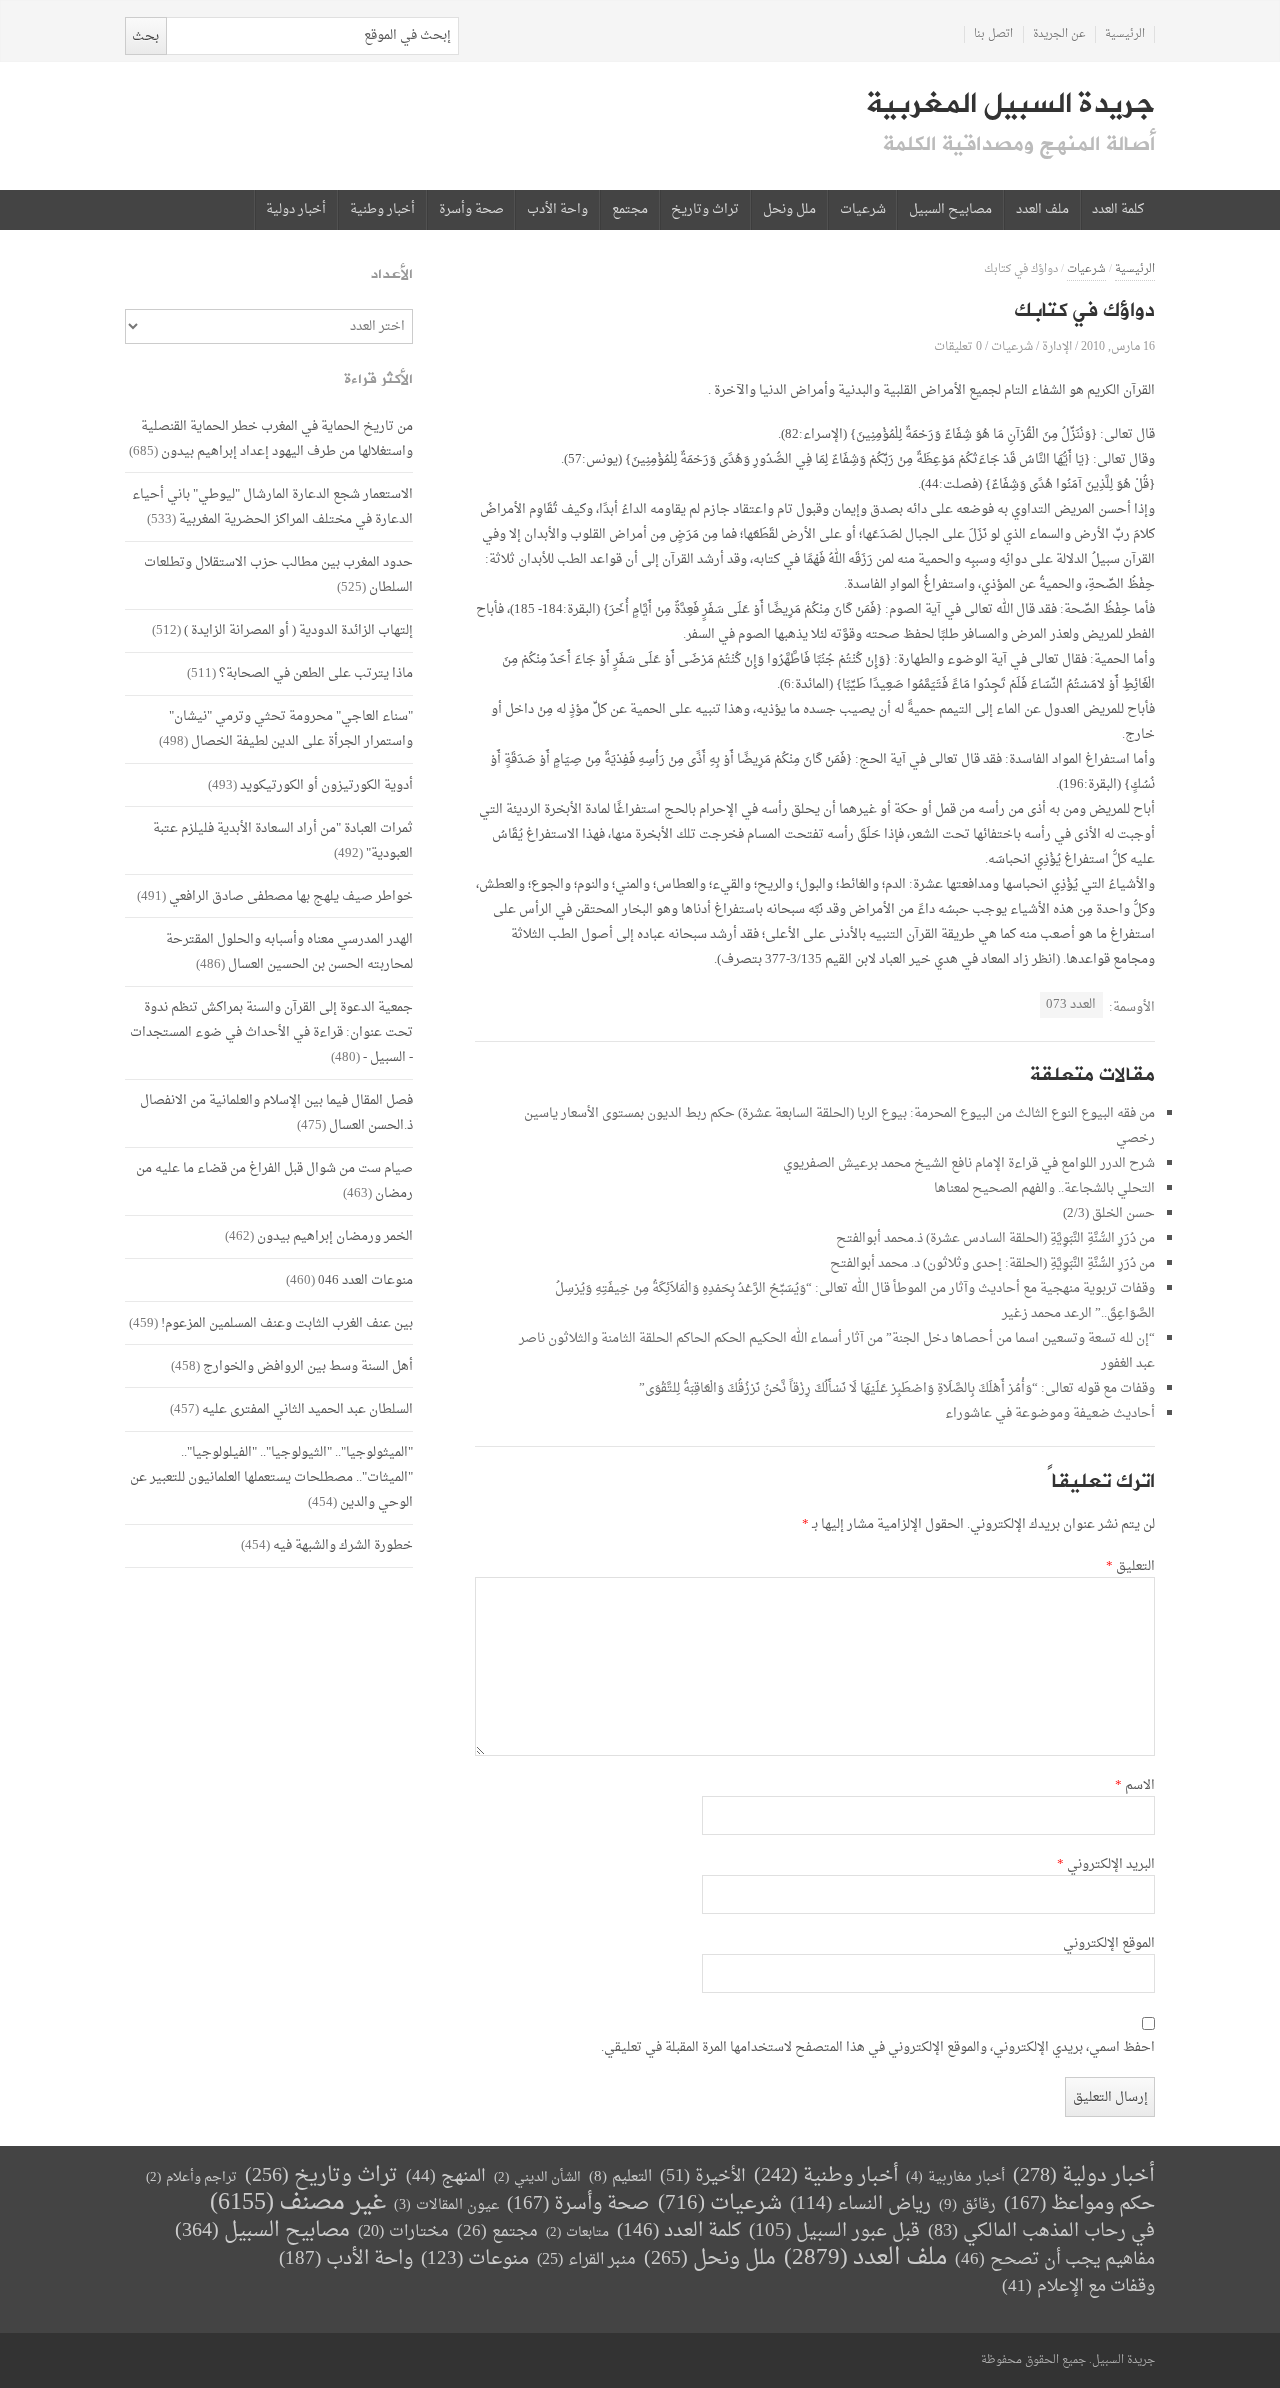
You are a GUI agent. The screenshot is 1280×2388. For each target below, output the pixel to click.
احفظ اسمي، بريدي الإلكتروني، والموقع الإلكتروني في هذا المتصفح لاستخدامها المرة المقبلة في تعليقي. (878, 2048)
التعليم (620, 2177)
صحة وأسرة (471, 210)
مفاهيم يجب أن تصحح (1055, 2259)
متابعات (577, 2232)
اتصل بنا (993, 34)
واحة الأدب (557, 210)
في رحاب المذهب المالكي (1041, 2231)
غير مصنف (298, 2203)
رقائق (967, 2205)
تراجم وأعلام (191, 2177)
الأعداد (392, 274)
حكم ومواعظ (1079, 2204)
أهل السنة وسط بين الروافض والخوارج (308, 1366)
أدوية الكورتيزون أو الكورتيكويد (326, 785)
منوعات (475, 2259)
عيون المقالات (446, 2205)
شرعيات (863, 210)
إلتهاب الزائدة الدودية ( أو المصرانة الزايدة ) (298, 630)
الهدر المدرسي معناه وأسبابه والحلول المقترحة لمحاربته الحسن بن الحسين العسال (289, 952)
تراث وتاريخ (705, 210)
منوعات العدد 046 (365, 1280)
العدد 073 (1071, 1004)
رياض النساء (860, 2204)
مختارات (403, 2232)
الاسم (1135, 1786)
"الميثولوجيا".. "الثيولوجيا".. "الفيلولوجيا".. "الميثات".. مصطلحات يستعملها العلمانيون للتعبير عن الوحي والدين (271, 1477)
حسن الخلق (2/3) (1109, 1213)
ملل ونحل (789, 210)
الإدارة (1057, 346)
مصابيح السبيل (950, 210)
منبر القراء (586, 2260)
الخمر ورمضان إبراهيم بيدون (335, 1236)
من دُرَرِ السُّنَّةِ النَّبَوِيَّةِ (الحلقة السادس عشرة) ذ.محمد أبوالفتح (995, 1238)
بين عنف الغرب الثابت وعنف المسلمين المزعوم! (287, 1323)
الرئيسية (1125, 34)
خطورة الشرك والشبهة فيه (343, 1545)
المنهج (446, 2176)
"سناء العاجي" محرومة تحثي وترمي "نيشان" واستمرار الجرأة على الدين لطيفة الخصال (291, 729)
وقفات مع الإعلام (1078, 2286)
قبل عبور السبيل (834, 2231)
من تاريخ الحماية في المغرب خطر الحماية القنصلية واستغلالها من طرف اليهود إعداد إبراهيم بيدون (277, 439)
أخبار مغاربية (955, 2177)
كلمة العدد (1118, 210)
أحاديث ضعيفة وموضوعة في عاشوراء (1050, 1413)
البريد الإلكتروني (1106, 1865)
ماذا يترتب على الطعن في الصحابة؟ (316, 673)
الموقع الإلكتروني (1109, 1944)
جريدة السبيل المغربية (1010, 104)
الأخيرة (703, 2176)
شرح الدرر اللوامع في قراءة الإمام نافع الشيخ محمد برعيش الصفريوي (969, 1163)
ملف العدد (1042, 210)
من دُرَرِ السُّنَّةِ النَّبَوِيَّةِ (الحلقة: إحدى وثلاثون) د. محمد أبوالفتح (992, 1263)
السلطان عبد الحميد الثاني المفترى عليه (307, 1409)
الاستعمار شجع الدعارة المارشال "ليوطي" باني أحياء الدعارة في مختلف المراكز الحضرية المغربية (272, 507)
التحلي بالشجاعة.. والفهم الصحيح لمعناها (1044, 1188)
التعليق (1130, 1567)
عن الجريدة (1059, 34)
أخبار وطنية (382, 210)
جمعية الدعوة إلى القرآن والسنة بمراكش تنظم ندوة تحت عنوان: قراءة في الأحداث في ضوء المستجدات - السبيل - (271, 1032)
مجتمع (630, 210)
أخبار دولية (296, 210)
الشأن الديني (537, 2177)
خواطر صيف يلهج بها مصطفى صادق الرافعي (291, 896)
